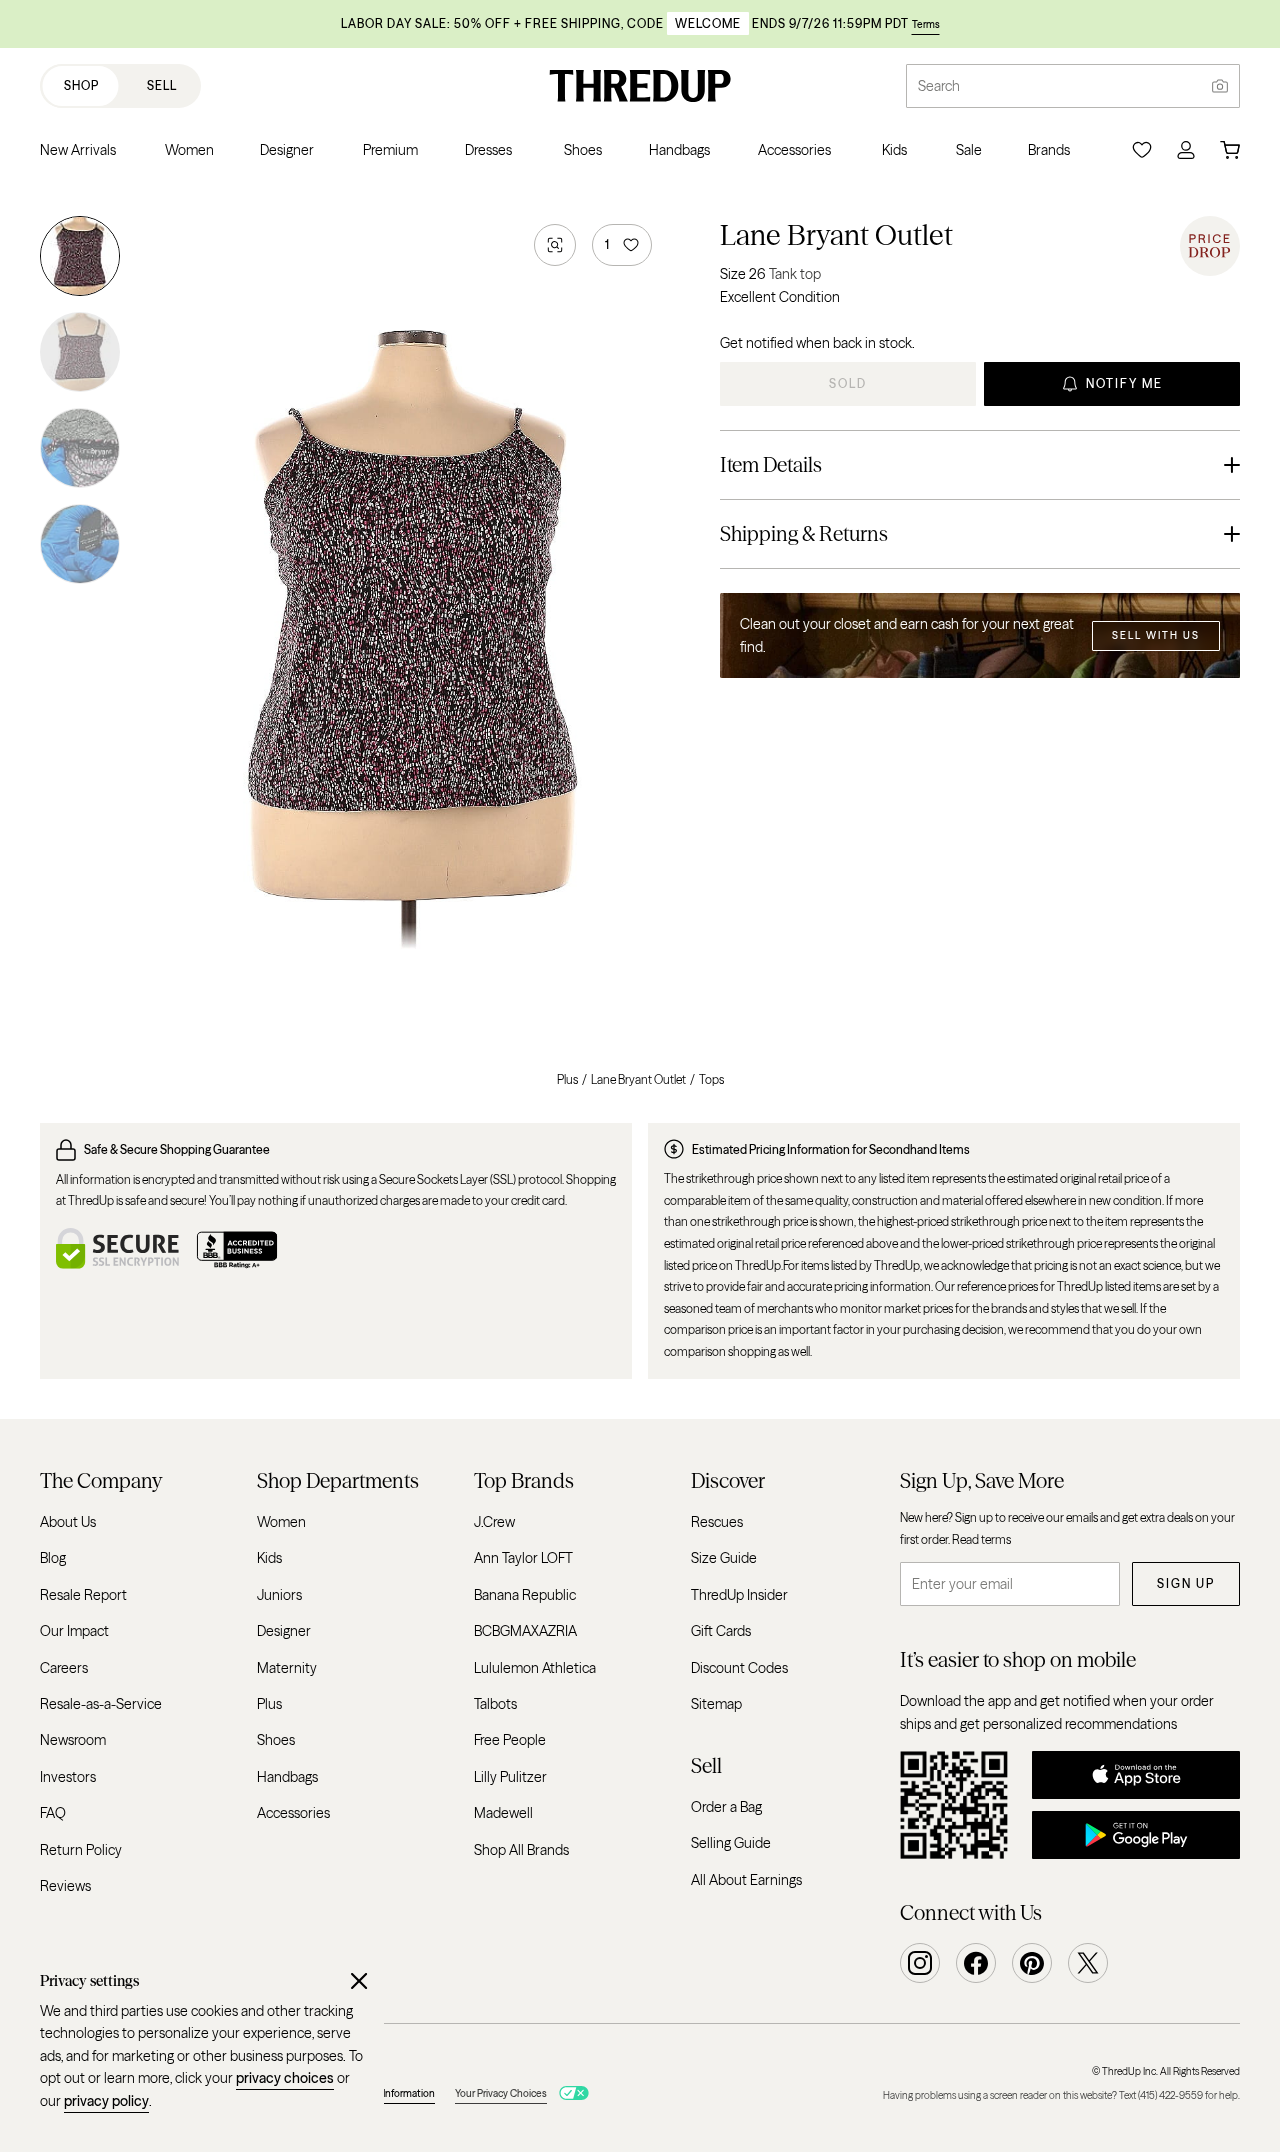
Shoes (276, 1740)
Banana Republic (525, 1594)
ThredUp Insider (739, 1594)
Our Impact (74, 1631)
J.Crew (494, 1522)
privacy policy (106, 2101)
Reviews (65, 1885)
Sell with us (1156, 635)
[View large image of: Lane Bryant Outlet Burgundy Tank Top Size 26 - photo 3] (80, 448)
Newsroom (73, 1740)
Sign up (1186, 1583)
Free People (510, 1740)
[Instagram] (920, 1963)
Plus (567, 1079)
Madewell (503, 1813)
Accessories (293, 1813)
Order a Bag (726, 1806)
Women (281, 1522)
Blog (53, 1558)
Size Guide (724, 1558)
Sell (162, 85)
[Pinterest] (1032, 1963)
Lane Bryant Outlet (836, 235)
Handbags (287, 1776)
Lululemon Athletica (535, 1667)
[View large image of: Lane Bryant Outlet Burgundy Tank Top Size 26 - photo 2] (80, 352)
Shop (81, 85)
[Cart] (1230, 150)
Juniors (279, 1594)
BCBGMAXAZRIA (525, 1631)
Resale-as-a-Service (101, 1703)
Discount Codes (739, 1667)
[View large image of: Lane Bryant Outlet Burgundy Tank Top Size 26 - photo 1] (80, 260)
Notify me (1124, 383)
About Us (68, 1522)
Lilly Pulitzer (510, 1776)
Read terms (981, 1538)
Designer (284, 1631)
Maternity (287, 1667)
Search (939, 86)
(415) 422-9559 (1170, 2095)
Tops (711, 1079)
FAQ (53, 1813)
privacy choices (285, 2078)
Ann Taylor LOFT (523, 1558)
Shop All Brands (521, 1849)
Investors (68, 1776)
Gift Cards (721, 1631)
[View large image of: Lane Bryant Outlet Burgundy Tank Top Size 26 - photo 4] (80, 540)
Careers (64, 1667)
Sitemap (716, 1703)
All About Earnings (746, 1879)
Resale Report (83, 1594)
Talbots (495, 1703)
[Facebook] (976, 1963)
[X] (1088, 1963)
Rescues (717, 1522)
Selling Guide (731, 1843)
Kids (269, 1558)
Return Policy (81, 1849)
